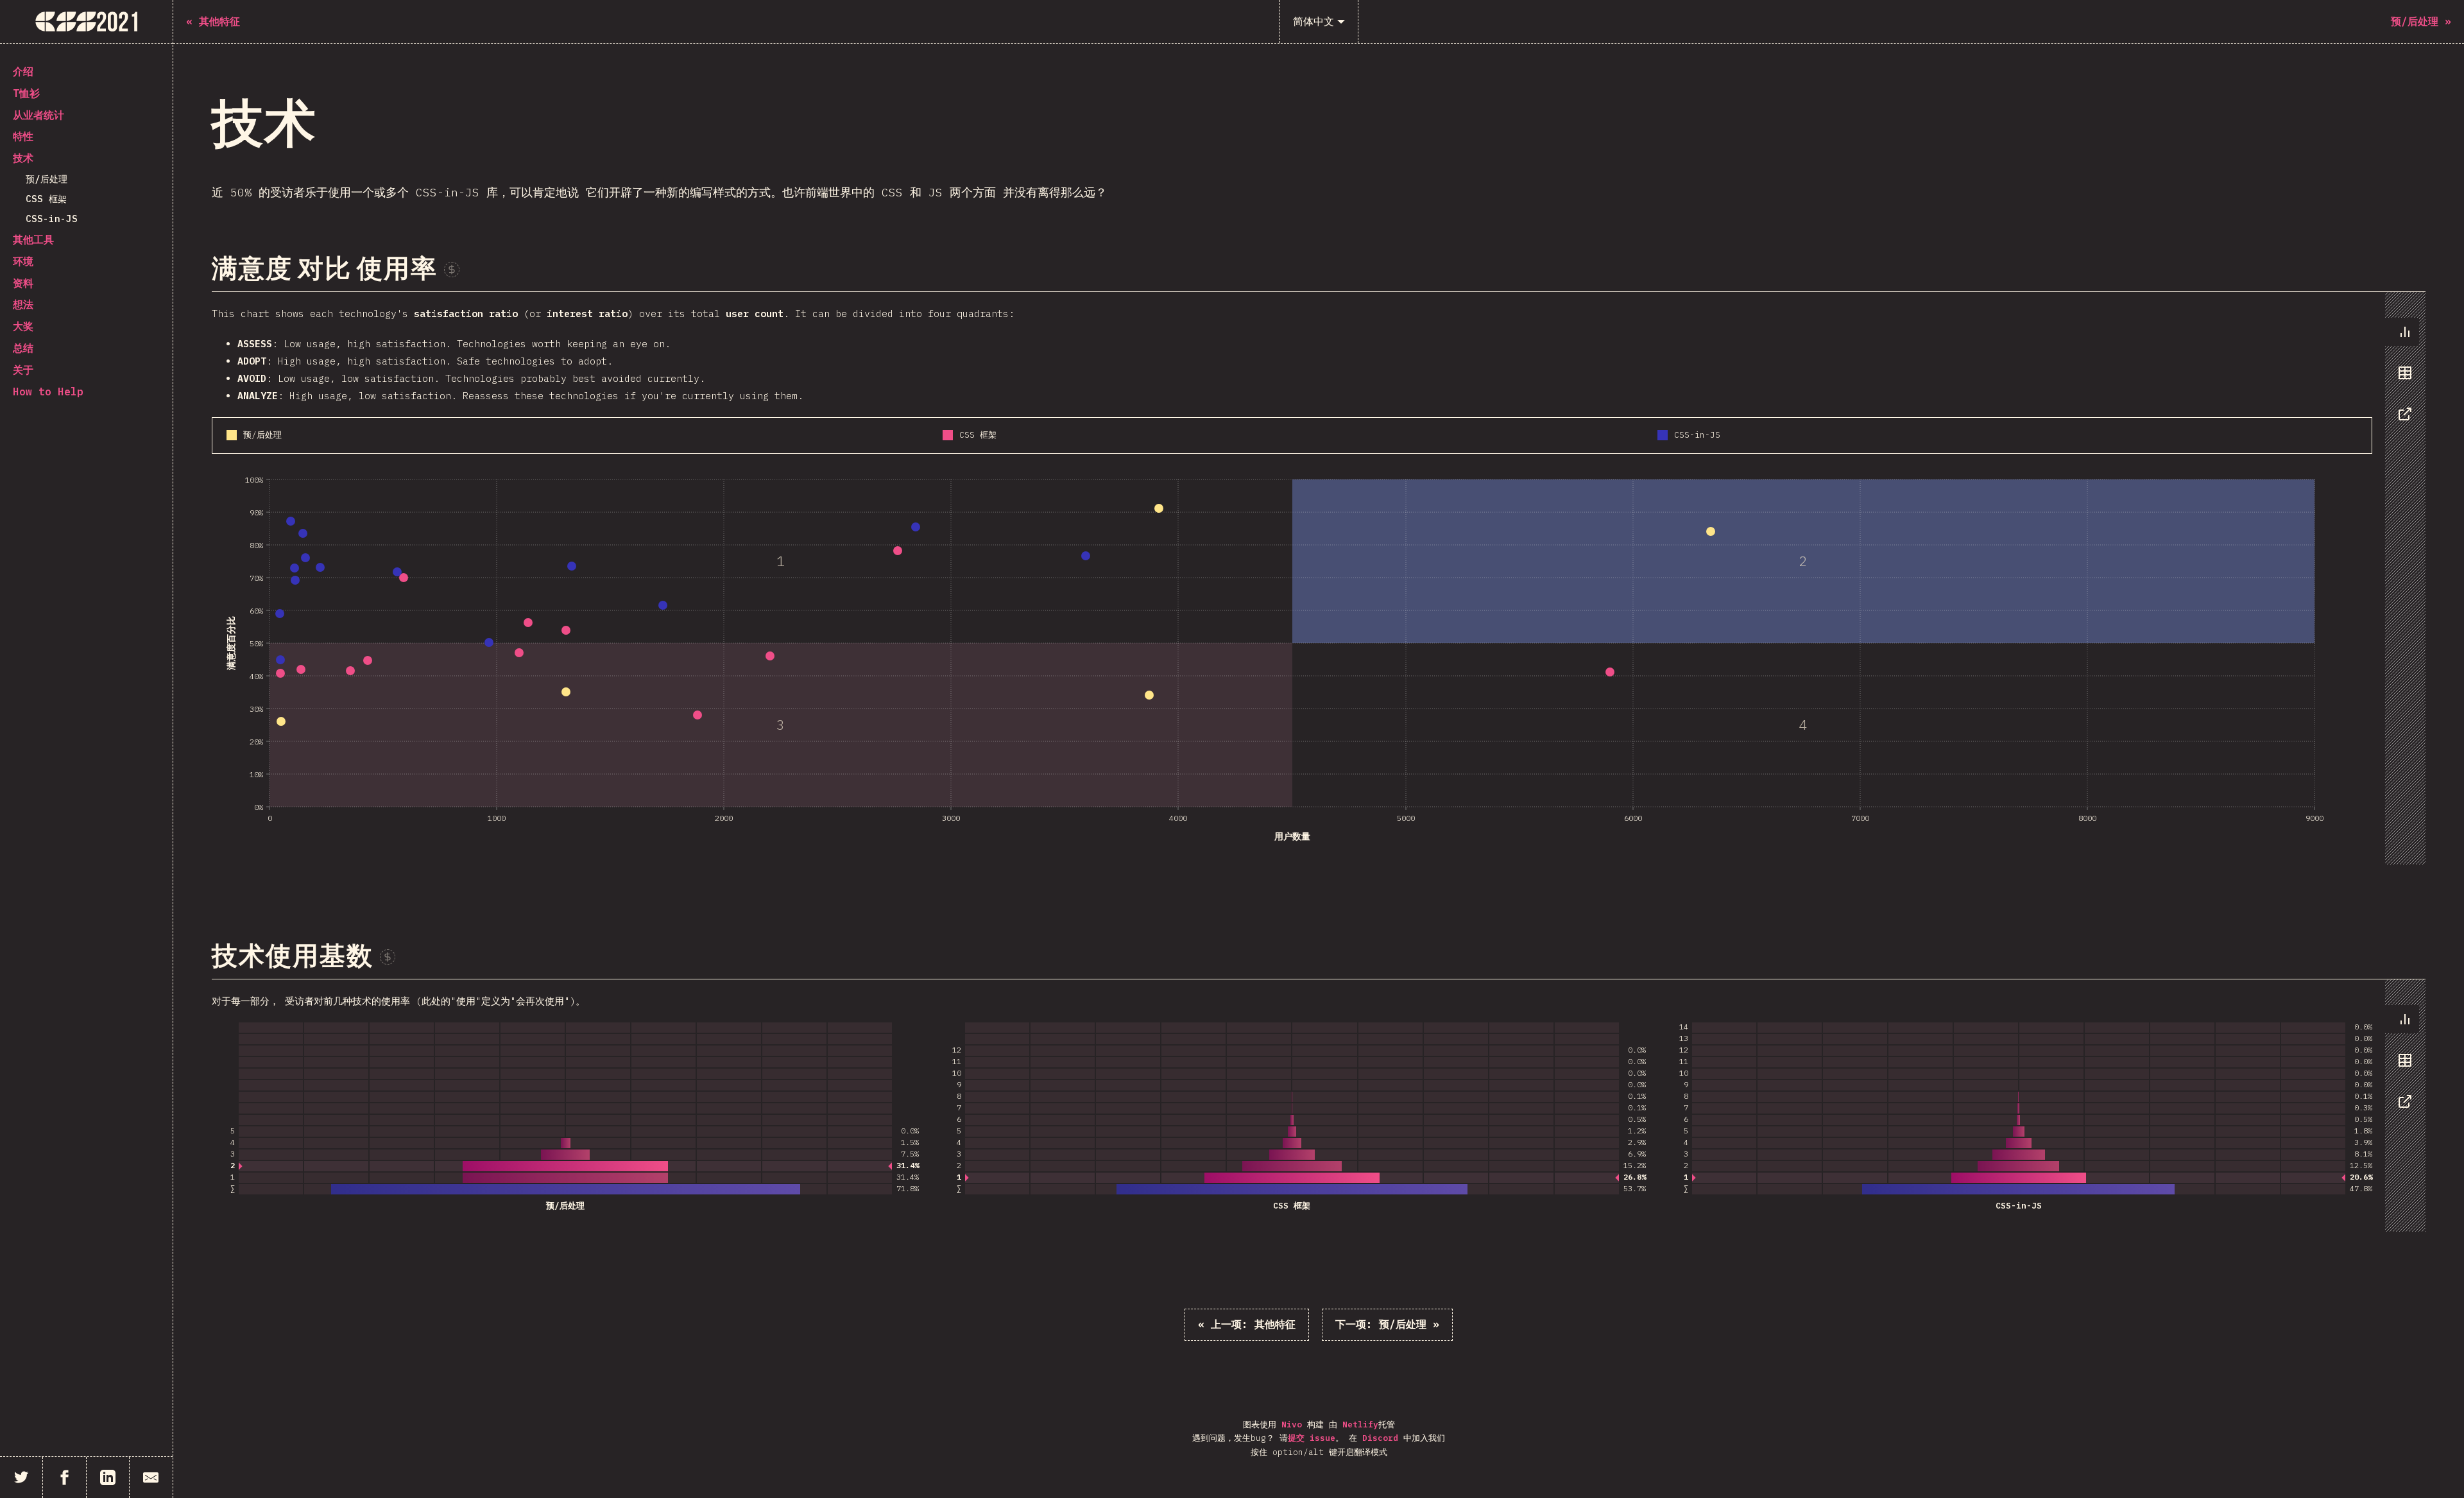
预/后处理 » (1387, 1324)
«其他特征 (1247, 1324)
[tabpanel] (1319, 578)
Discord (1380, 1438)
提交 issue (1312, 1438)
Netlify (1360, 1425)
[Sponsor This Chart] (452, 270)
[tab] (2402, 332)
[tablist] (2402, 379)
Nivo (1292, 1425)
